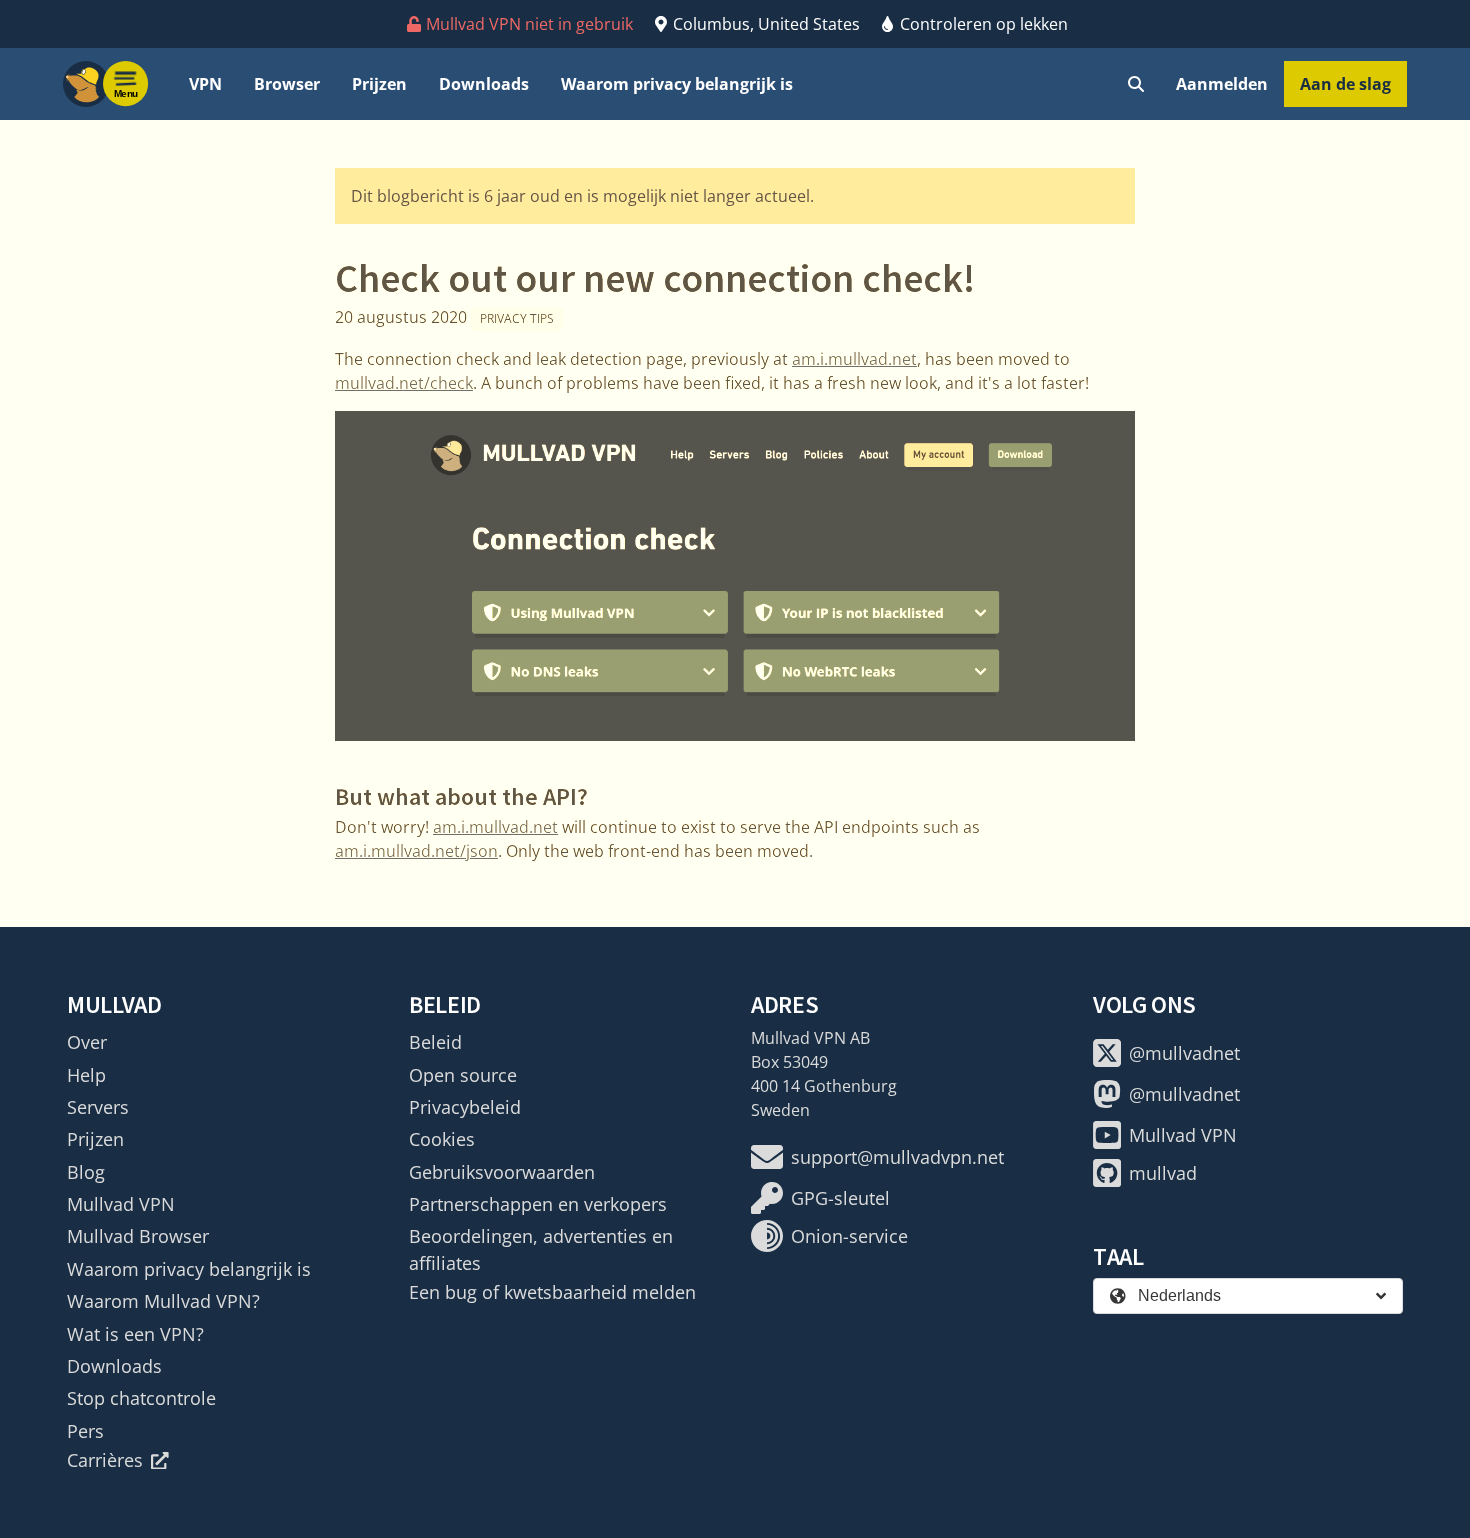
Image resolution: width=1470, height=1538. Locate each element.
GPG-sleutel (840, 1198)
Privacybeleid (465, 1107)
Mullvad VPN (121, 1204)
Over (87, 1042)
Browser (287, 84)
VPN (205, 84)
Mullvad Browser (138, 1236)
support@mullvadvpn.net (897, 1157)
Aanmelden (1222, 84)
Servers (98, 1107)
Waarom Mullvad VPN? (163, 1301)
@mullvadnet (1184, 1053)
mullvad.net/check (404, 383)
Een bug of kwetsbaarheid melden (552, 1292)
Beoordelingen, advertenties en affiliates (541, 1249)
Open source (463, 1075)
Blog (86, 1172)
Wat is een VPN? (135, 1334)
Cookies (442, 1139)
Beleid (435, 1042)
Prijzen (379, 84)
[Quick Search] (1136, 84)
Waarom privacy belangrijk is (677, 84)
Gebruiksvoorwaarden (502, 1172)
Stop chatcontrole (141, 1398)
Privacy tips (517, 318)
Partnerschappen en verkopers (538, 1204)
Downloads (484, 84)
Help (86, 1075)
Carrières (105, 1460)
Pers (85, 1431)
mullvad (1163, 1173)
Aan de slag (1345, 84)
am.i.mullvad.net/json (416, 851)
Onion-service (849, 1236)
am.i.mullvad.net (854, 359)
